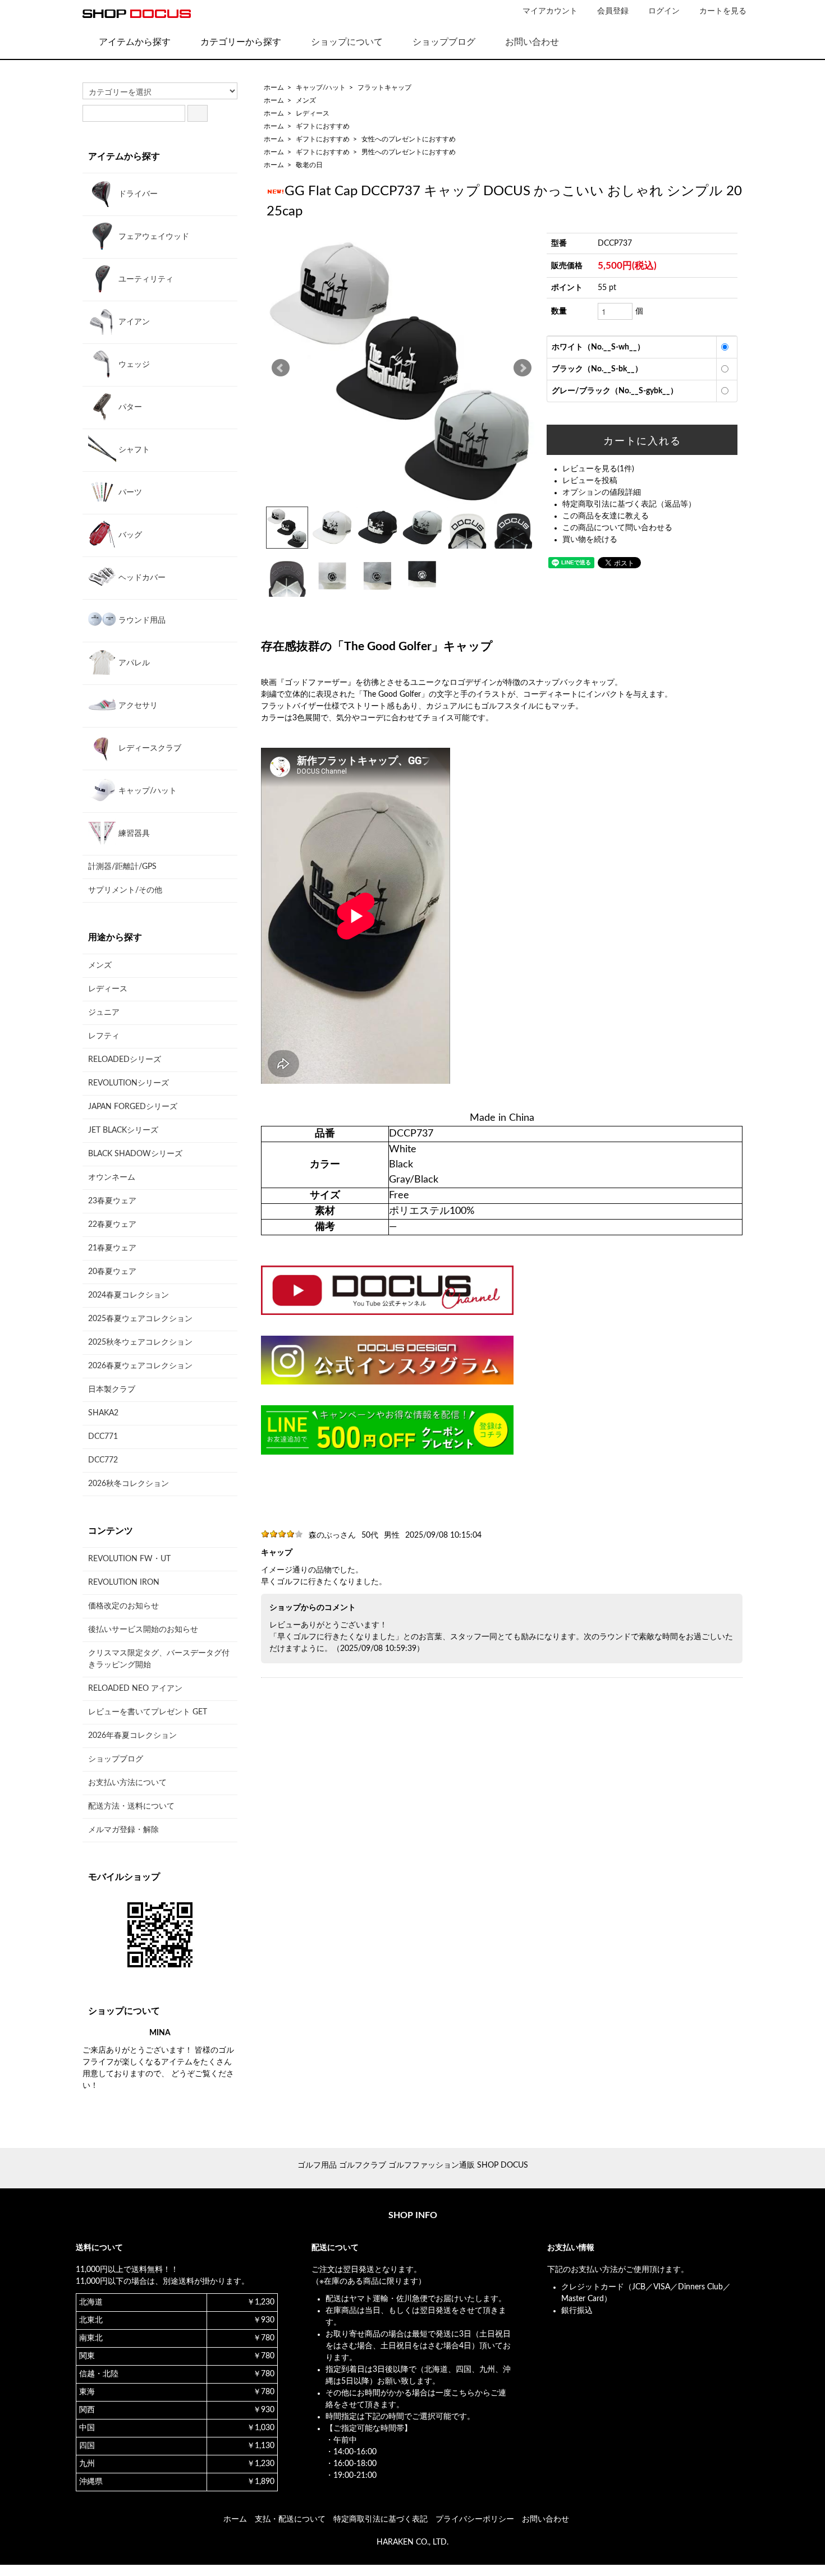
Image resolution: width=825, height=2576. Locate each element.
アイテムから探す (135, 42)
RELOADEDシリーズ (125, 1060)
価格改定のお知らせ (123, 1606)
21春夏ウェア (112, 1248)
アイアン (133, 322)
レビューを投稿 (590, 481)
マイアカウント (550, 11)
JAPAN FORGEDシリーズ (133, 1107)
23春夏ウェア (112, 1201)
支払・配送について (290, 2519)
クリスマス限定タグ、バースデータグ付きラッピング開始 (159, 1659)
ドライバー (137, 194)
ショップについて (347, 42)
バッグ (129, 535)
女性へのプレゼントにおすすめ (409, 139)
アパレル (133, 663)
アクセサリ (137, 706)
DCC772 (103, 1460)
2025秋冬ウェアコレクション (140, 1342)
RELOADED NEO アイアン (135, 1689)
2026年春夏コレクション (132, 1736)
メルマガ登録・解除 (123, 1830)
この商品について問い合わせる (617, 528)
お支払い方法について (127, 1783)
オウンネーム (112, 1177)
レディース (313, 113)
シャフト (133, 450)
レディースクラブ (149, 748)
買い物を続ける (590, 540)
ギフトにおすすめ (323, 126)
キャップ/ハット (321, 88)
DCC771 (103, 1437)
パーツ (129, 493)
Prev (281, 368)
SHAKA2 (103, 1413)
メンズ (306, 100)
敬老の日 (309, 165)
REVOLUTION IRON (124, 1583)
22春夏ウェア (112, 1225)
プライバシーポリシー (475, 2519)
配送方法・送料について (131, 1806)
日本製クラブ (112, 1390)
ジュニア (104, 1013)
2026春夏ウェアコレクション (140, 1366)
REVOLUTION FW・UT (129, 1559)
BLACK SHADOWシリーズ (135, 1154)
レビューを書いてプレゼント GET (148, 1712)
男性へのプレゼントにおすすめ (409, 152)
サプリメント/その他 (125, 890)
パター (129, 407)
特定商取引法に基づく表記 (381, 2519)
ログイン (664, 11)
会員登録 (613, 11)
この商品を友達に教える (606, 516)
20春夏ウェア (112, 1272)
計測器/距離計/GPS (122, 867)
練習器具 (133, 834)
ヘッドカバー (141, 578)
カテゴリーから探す (241, 42)
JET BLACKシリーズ (123, 1130)
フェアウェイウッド (153, 237)
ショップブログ (444, 42)
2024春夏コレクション (129, 1295)
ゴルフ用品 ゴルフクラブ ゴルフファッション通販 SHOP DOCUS (413, 2165)
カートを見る (723, 11)
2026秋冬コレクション (129, 1484)
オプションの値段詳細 (602, 493)
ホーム (274, 88)
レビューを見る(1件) (598, 469)
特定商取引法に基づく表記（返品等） (629, 504)
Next (522, 368)
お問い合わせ (532, 42)
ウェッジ (133, 365)
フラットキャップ (384, 88)
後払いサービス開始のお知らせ (143, 1630)
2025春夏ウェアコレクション (140, 1319)
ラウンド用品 (141, 620)
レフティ (104, 1036)
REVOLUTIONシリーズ (129, 1083)
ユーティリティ (145, 279)
